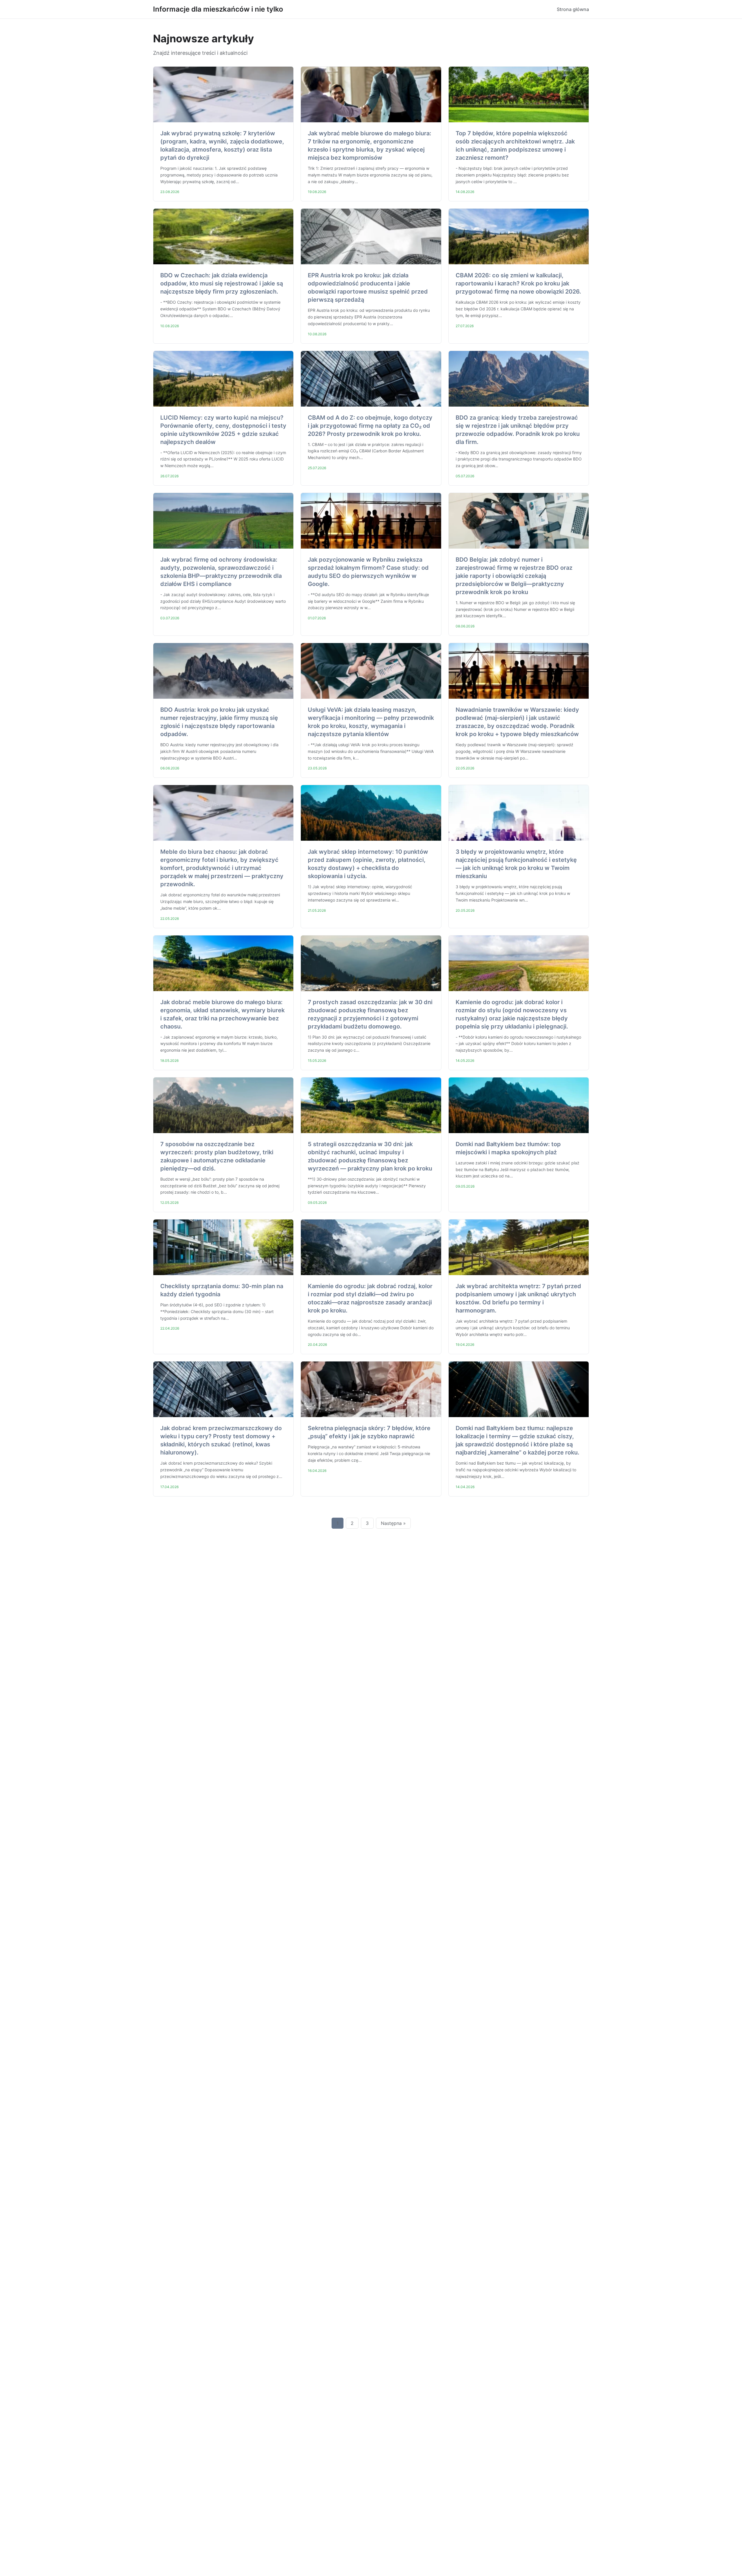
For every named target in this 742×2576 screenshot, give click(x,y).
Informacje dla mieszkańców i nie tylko (218, 9)
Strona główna (573, 9)
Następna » (393, 1523)
